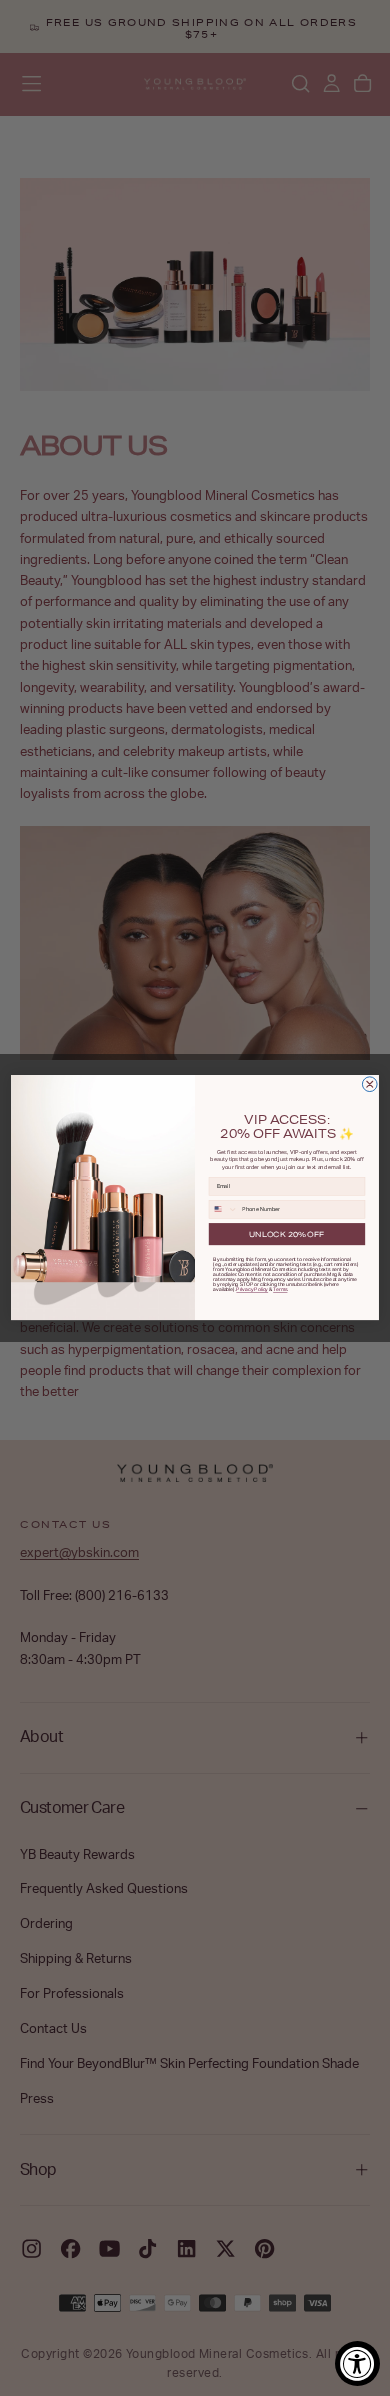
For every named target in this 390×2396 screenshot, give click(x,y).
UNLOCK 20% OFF (286, 1234)
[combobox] (223, 1209)
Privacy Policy (252, 1289)
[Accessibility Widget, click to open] (357, 2363)
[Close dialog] (369, 1084)
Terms (280, 1289)
